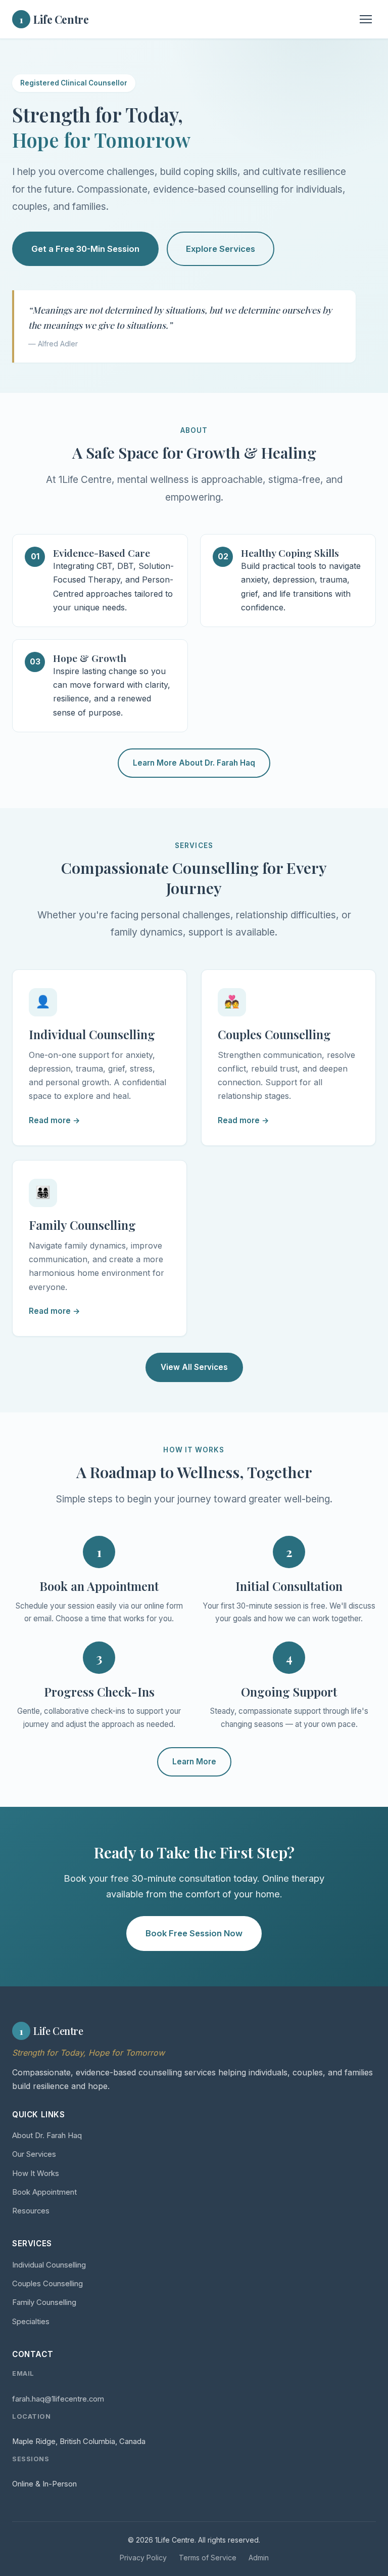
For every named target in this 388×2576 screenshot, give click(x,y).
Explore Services (221, 249)
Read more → (55, 1120)
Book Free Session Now (194, 1933)
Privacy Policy (143, 2558)
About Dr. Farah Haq (47, 2136)
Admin (259, 2558)
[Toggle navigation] (366, 19)
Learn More (194, 1762)
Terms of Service (208, 2558)
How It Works (36, 2173)
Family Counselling (44, 2302)
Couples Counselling (47, 2284)
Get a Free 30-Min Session (85, 249)
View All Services (194, 1367)
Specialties (31, 2322)
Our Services (34, 2154)
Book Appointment (44, 2192)
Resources (31, 2211)
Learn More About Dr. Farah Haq (194, 763)
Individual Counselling (49, 2265)
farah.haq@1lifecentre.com (58, 2399)
